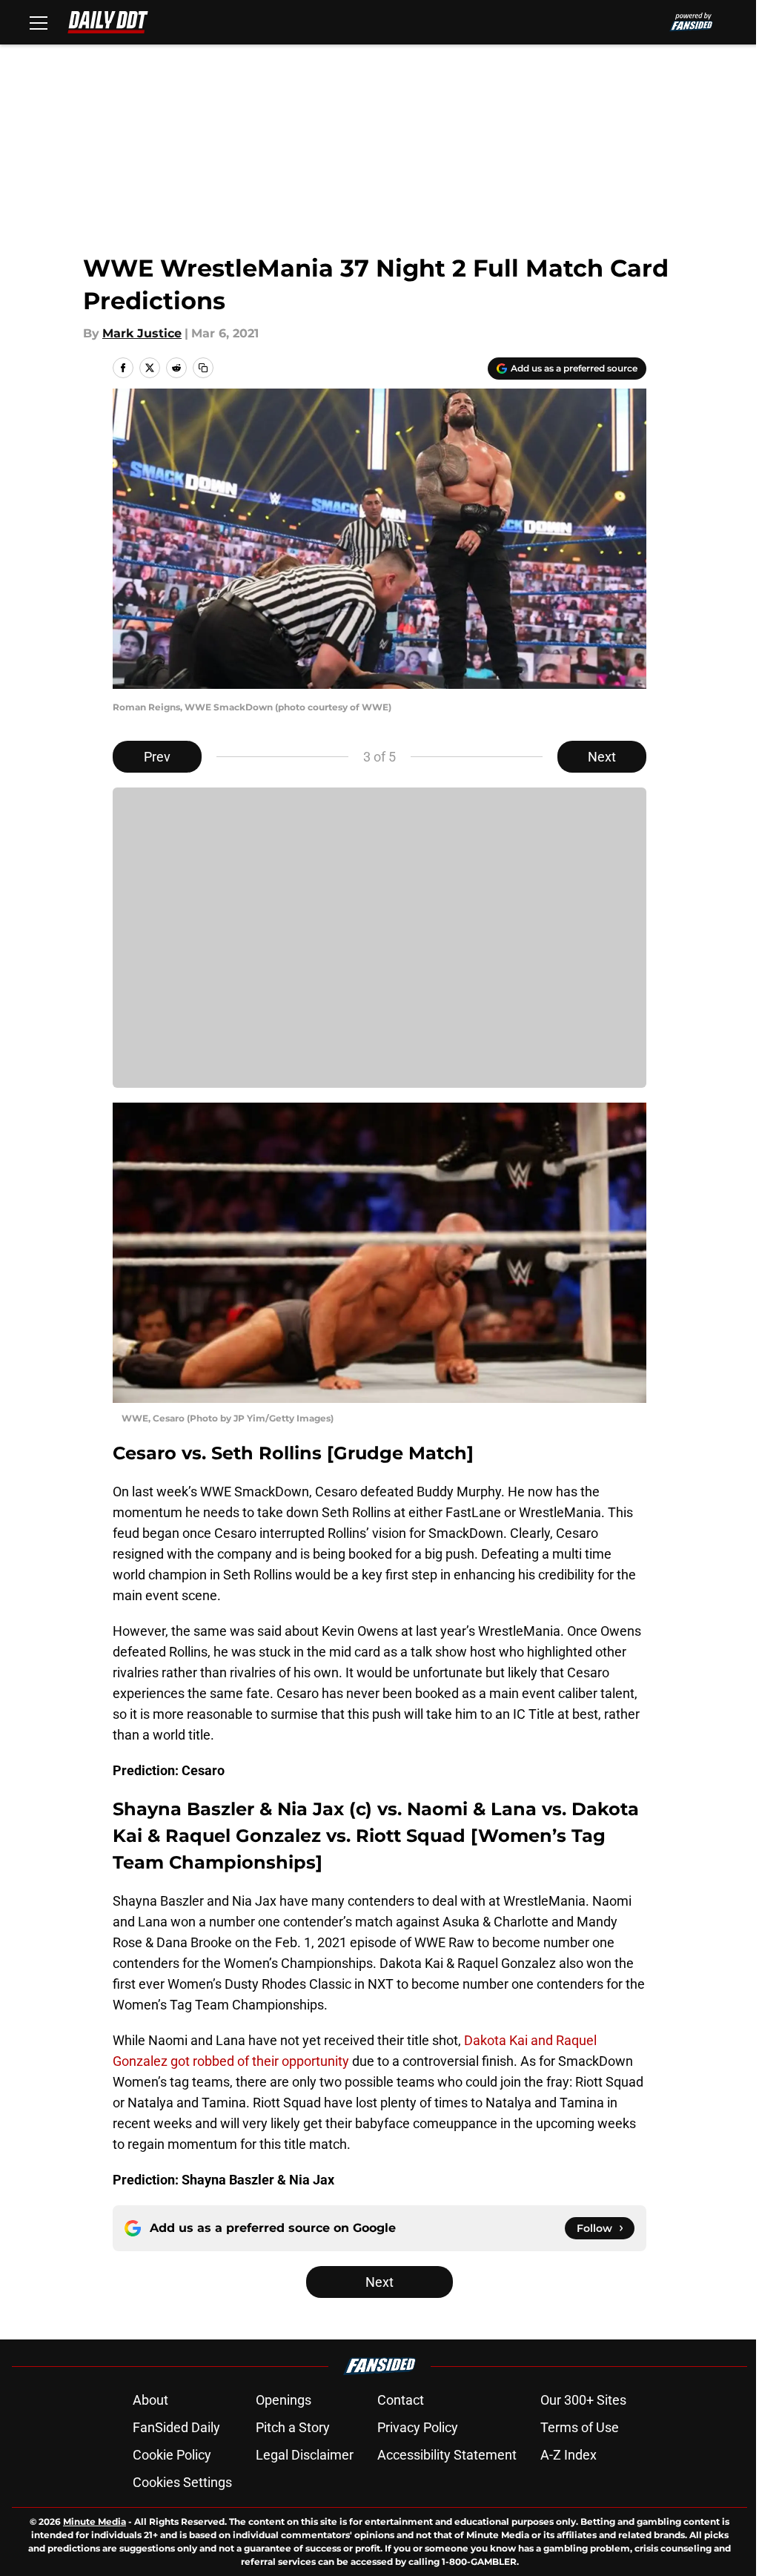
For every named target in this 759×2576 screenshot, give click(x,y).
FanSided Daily (176, 2427)
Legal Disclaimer (305, 2455)
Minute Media (95, 2521)
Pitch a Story (293, 2427)
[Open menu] (39, 22)
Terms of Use (580, 2427)
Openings (284, 2400)
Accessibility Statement (447, 2455)
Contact (401, 2400)
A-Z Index (569, 2455)
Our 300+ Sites (583, 2400)
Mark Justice (142, 333)
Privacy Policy (418, 2427)
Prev (157, 757)
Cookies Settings (182, 2482)
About (150, 2400)
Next (602, 757)
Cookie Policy (172, 2455)
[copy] (203, 368)
